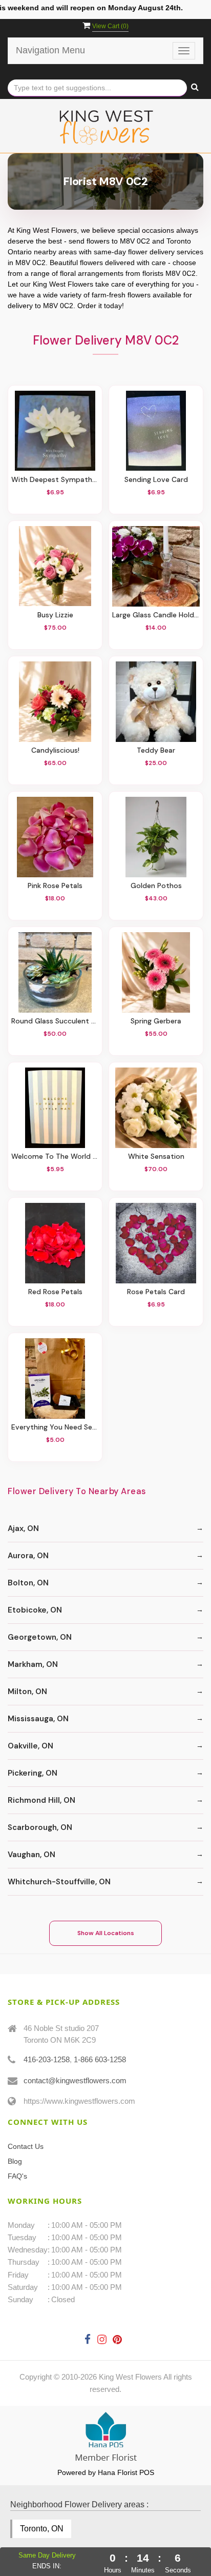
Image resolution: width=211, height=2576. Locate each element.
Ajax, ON (23, 1528)
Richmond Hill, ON (41, 1800)
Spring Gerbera (156, 1021)
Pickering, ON (33, 1773)
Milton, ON (27, 1692)
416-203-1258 (47, 2059)
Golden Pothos (156, 886)
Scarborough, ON (40, 1827)
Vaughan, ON (31, 1855)
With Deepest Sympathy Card (55, 480)
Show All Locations (106, 1933)
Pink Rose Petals (55, 886)
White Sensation (156, 1156)
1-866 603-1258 (100, 2059)
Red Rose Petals (55, 1292)
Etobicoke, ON (35, 1610)
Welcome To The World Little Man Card (55, 1156)
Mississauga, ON (38, 1719)
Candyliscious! (55, 750)
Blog (15, 2161)
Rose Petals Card (156, 1292)
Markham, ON (33, 1664)
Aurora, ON (28, 1556)
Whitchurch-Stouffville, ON (59, 1882)
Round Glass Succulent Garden (55, 1021)
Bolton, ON (28, 1583)
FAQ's (17, 2176)
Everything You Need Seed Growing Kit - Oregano (55, 1427)
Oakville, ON (30, 1746)
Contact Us (26, 2146)
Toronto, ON (42, 2529)
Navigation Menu (50, 50)
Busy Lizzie (55, 615)
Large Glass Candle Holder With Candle (156, 615)
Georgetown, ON (40, 1637)
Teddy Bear (156, 750)
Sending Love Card (156, 480)
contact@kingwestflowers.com (75, 2080)
